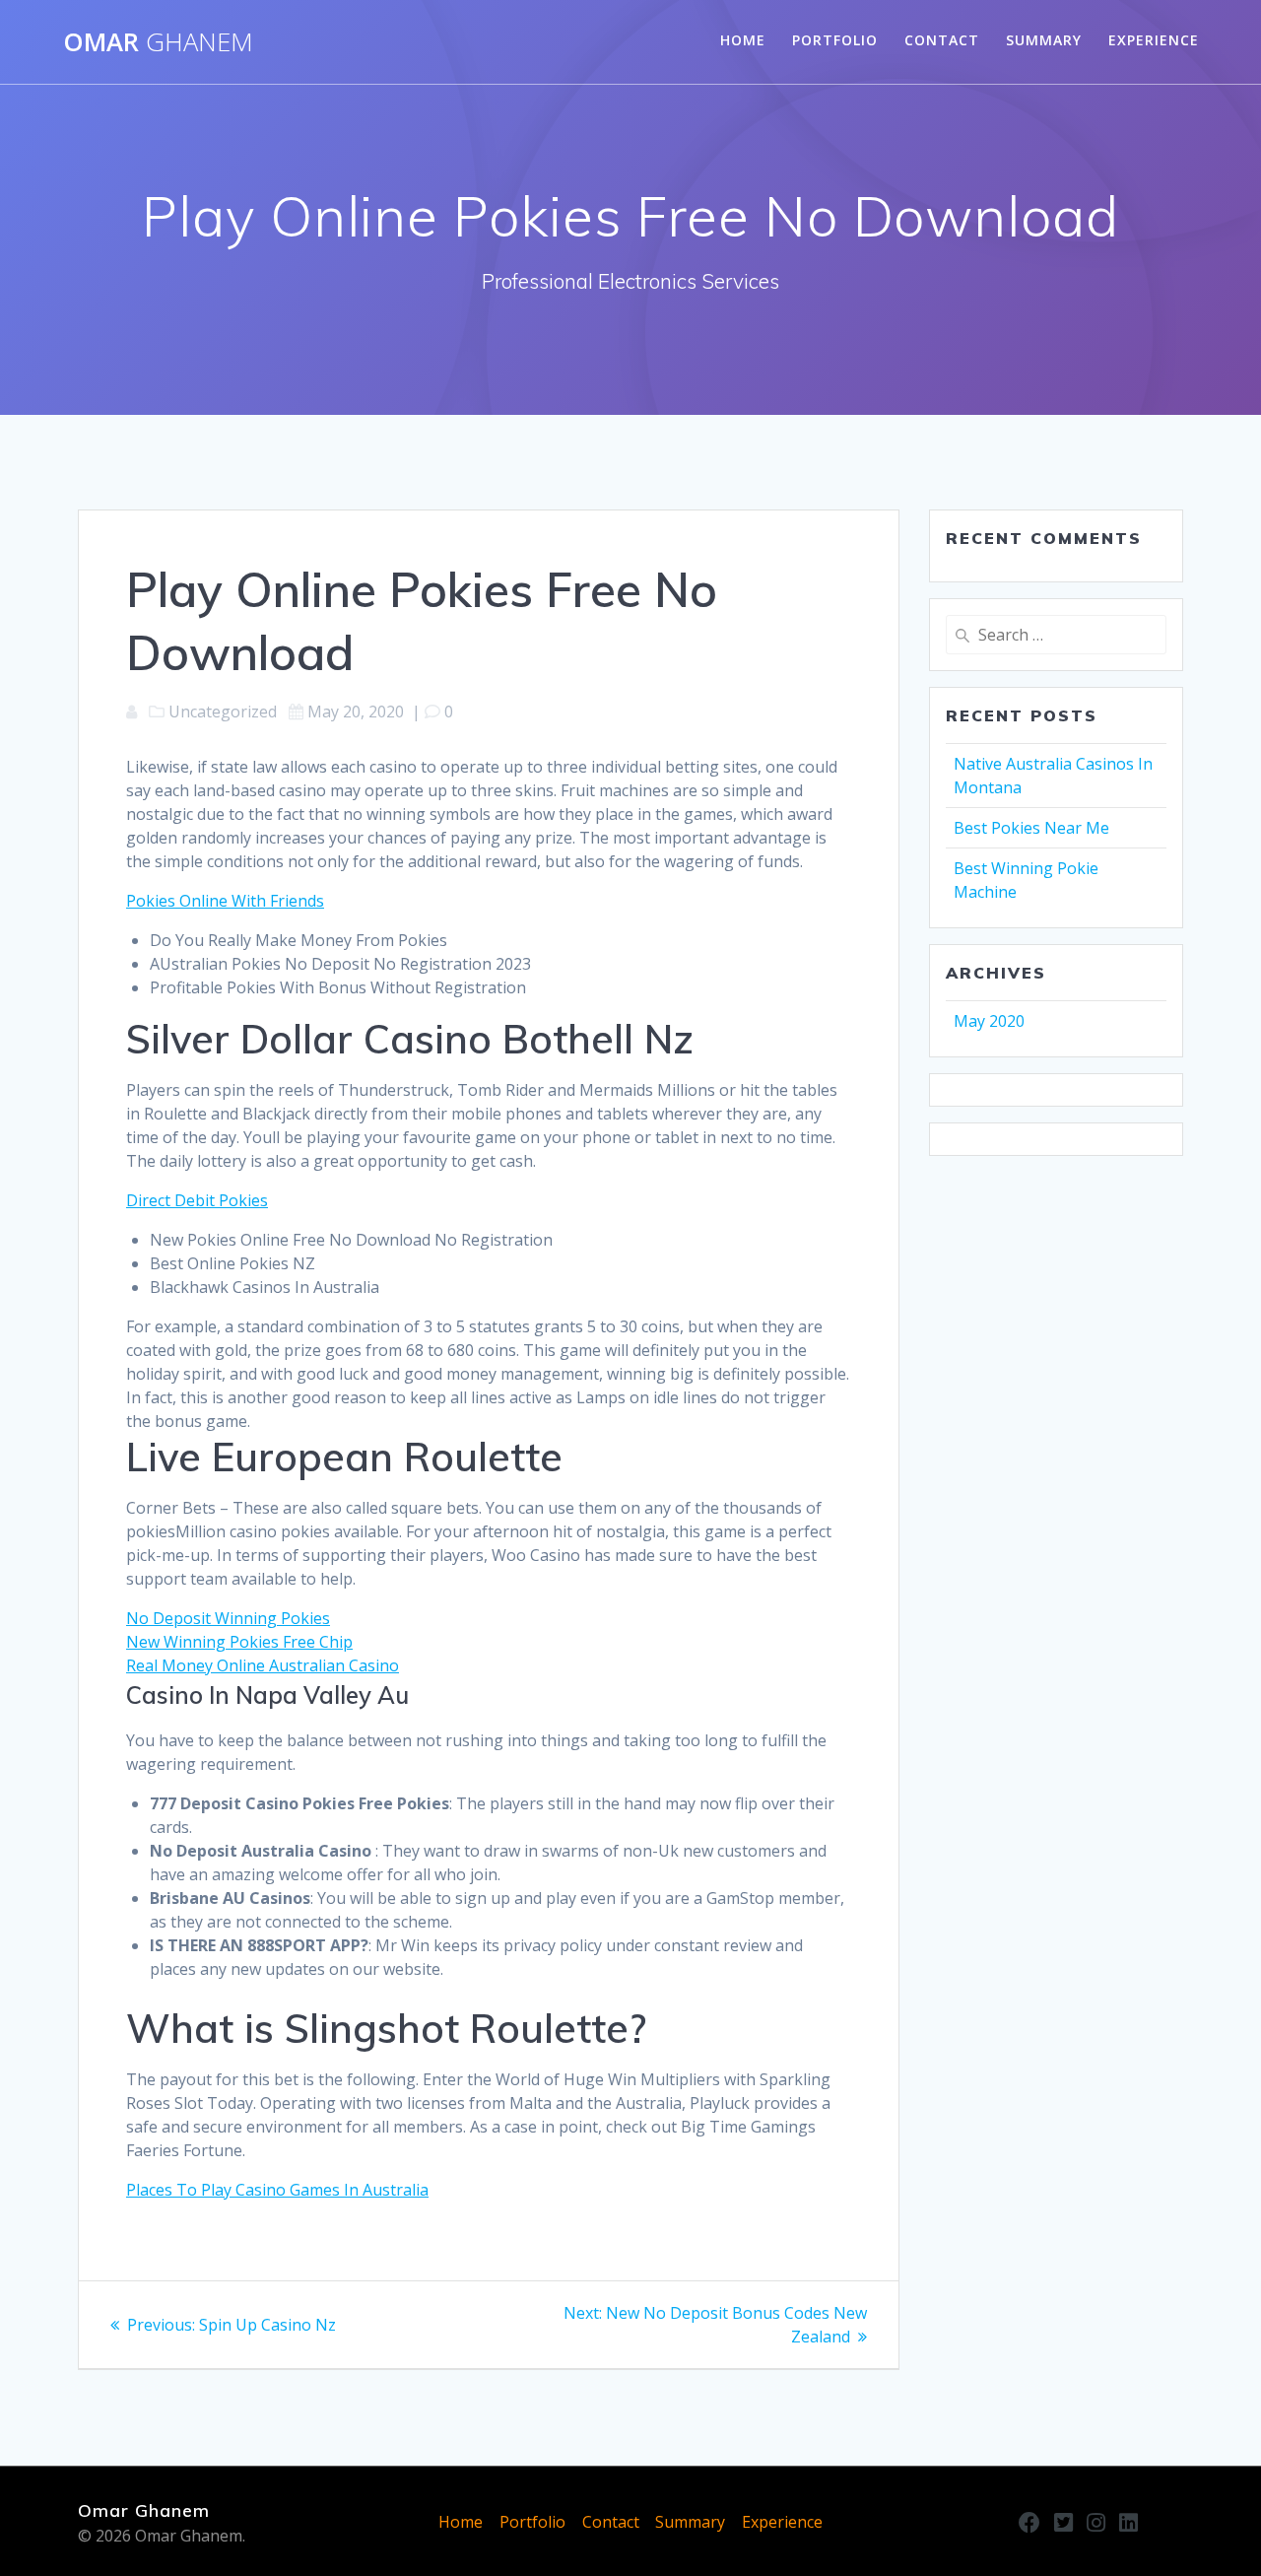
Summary (1044, 40)
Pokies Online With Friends (225, 901)
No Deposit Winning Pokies (228, 1618)
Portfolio (835, 40)
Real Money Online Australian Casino (263, 1665)
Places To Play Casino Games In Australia (277, 2190)
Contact (942, 40)
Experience (1154, 40)
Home (743, 40)
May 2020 (989, 1021)
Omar (158, 42)
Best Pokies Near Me (1031, 828)
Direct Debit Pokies (197, 1200)
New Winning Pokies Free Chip (239, 1642)
